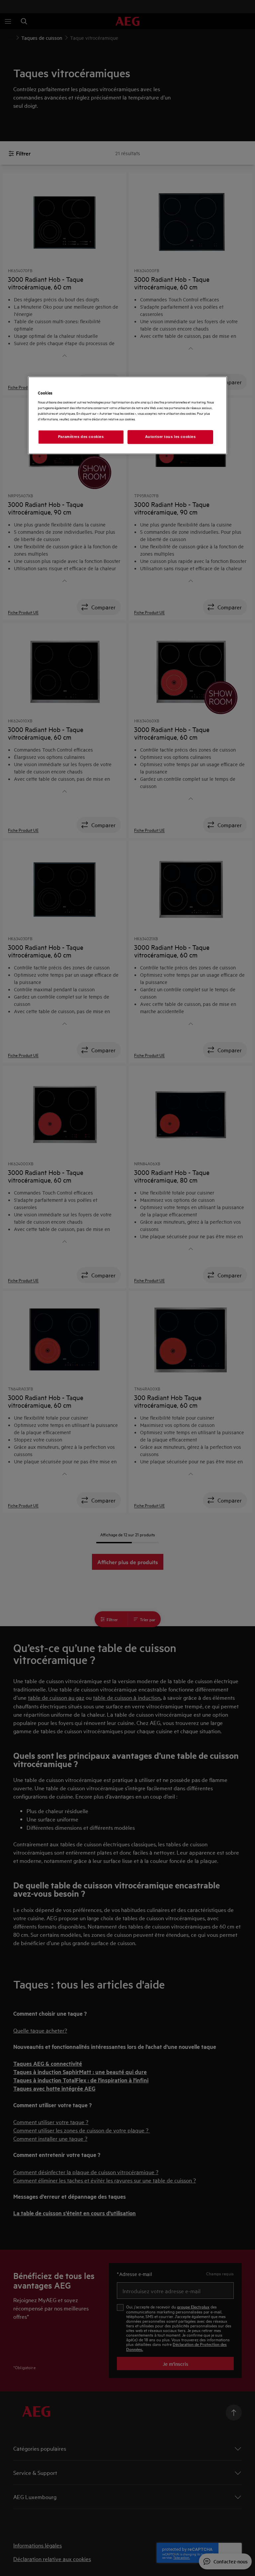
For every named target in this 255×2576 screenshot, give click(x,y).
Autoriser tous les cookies (170, 437)
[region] (127, 415)
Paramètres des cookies (81, 437)
